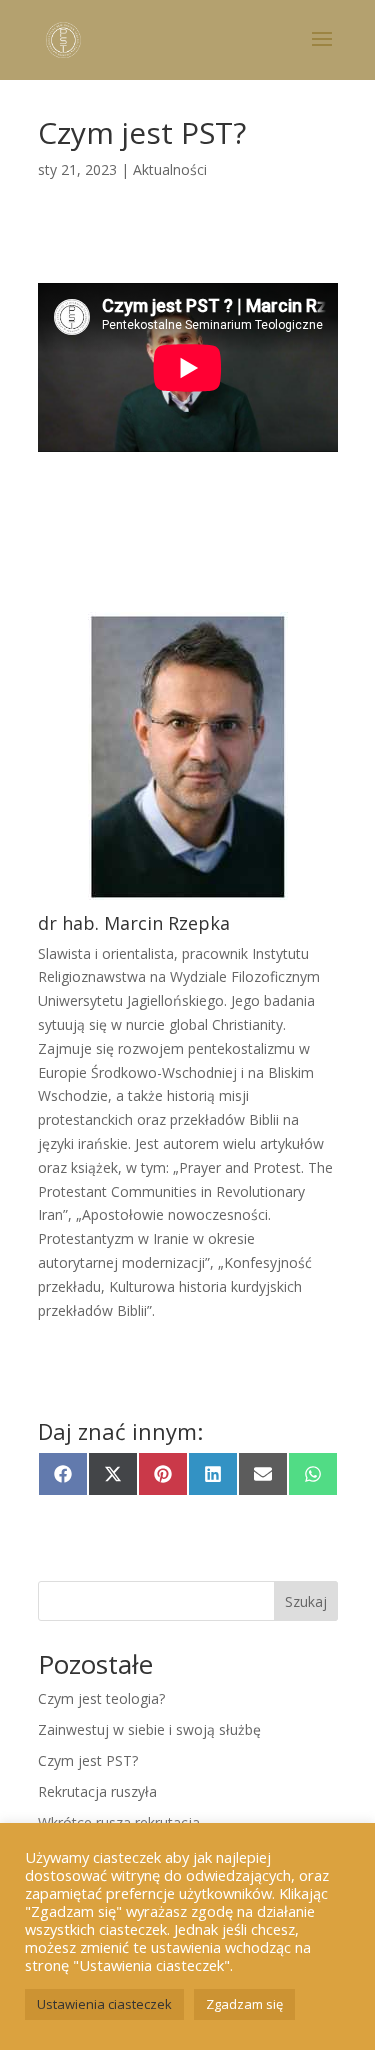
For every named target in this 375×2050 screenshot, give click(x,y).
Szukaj (306, 1601)
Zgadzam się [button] (244, 2004)
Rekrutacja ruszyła (97, 1791)
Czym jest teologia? (101, 1698)
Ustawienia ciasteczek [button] (104, 2004)
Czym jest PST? (88, 1760)
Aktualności (170, 169)
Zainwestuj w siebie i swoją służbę (149, 1729)
